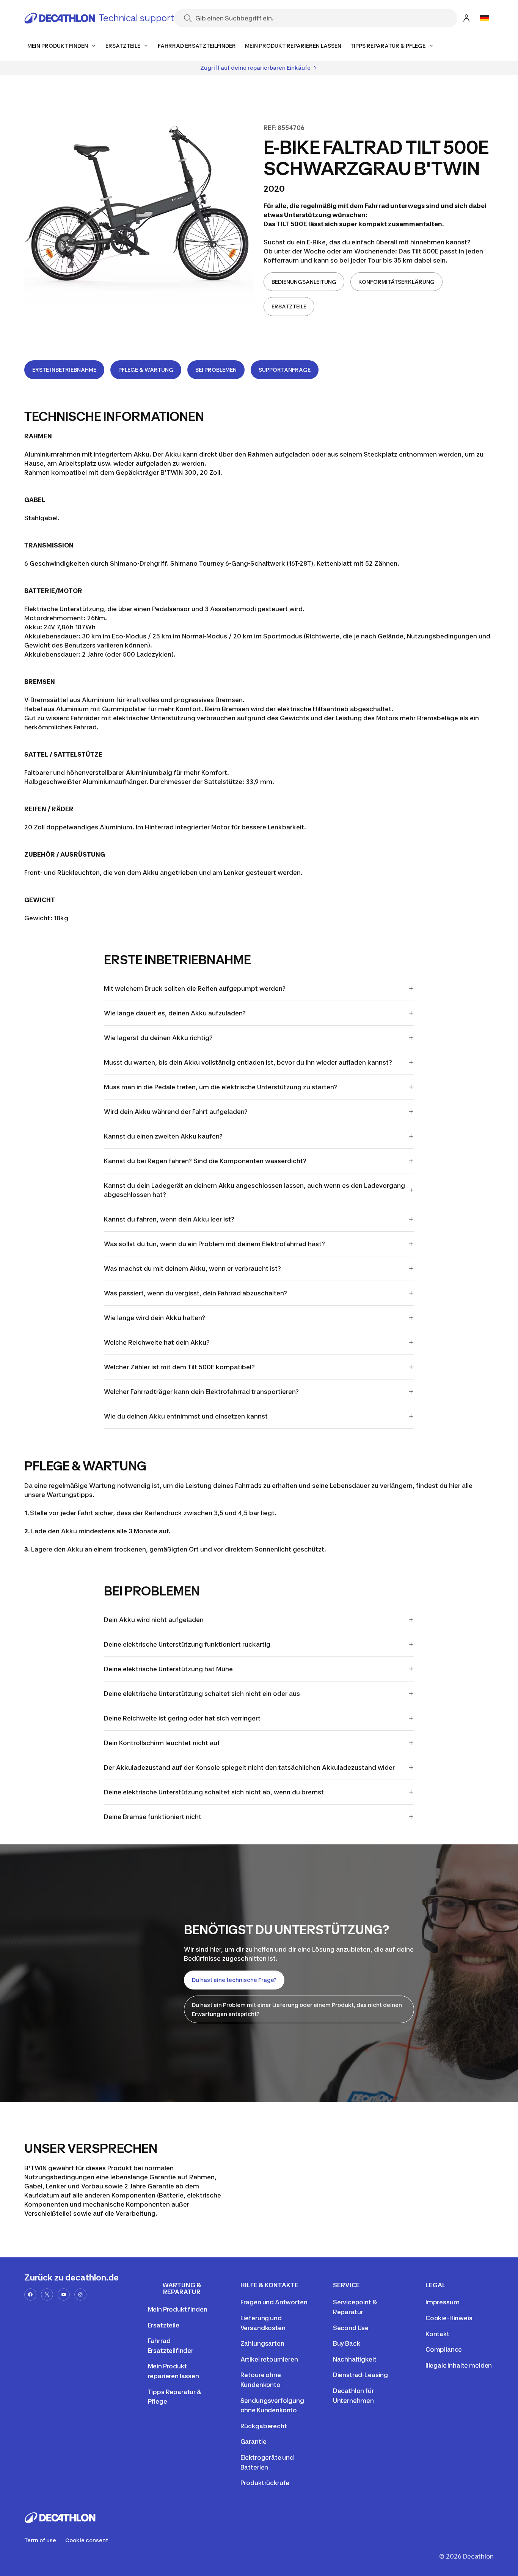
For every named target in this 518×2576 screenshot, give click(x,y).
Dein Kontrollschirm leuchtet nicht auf (162, 1743)
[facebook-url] (30, 2294)
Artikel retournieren (269, 2359)
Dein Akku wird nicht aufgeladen (154, 1620)
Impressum (443, 2302)
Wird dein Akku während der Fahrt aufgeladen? (176, 1112)
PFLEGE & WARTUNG (146, 370)
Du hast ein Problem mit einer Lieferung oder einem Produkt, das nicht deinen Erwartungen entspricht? (297, 2009)
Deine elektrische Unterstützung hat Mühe (168, 1669)
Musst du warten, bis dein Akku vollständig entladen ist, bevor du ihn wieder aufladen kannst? (248, 1062)
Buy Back (347, 2343)
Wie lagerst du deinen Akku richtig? (158, 1038)
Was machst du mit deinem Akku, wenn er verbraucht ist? (192, 1268)
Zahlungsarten (262, 2343)
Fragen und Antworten (274, 2302)
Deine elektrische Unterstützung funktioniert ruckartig (187, 1644)
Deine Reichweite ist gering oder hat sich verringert (182, 1718)
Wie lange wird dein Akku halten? (155, 1318)
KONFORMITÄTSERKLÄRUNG (396, 282)
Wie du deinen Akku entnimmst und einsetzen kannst (186, 1416)
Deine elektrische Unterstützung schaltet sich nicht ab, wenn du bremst (214, 1792)
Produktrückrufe (265, 2483)
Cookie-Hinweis (449, 2318)
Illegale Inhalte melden (459, 2365)
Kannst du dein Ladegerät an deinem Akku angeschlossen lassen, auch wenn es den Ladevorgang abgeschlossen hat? (254, 1190)
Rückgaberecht (264, 2426)
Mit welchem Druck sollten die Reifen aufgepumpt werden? (195, 988)
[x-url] (47, 2294)
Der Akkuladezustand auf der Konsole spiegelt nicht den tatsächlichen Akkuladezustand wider (249, 1767)
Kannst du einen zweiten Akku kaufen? (163, 1136)
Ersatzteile (164, 2325)
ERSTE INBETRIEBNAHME (64, 370)
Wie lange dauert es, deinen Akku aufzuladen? (175, 1013)
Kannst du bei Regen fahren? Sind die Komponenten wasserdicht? (205, 1161)
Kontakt (437, 2334)
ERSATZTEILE (289, 306)
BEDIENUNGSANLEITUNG (304, 282)
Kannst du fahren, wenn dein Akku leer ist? (169, 1219)
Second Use (351, 2328)
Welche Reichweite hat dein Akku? (157, 1342)
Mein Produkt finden (178, 2309)
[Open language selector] (485, 18)
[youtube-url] (64, 2294)
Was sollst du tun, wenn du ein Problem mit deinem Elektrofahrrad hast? (214, 1244)
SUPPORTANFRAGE (285, 370)
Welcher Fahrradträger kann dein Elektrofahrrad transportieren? (201, 1392)
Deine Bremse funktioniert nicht (153, 1817)
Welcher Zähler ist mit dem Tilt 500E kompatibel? (179, 1367)
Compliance (444, 2349)
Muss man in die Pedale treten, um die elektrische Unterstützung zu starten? (221, 1087)
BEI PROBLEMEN (216, 370)
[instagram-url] (80, 2294)
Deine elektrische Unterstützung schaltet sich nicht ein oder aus (202, 1694)
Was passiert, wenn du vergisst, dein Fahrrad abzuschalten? (195, 1293)
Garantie (254, 2441)
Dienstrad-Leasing (360, 2375)
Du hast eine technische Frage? (234, 1980)
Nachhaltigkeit (355, 2359)
